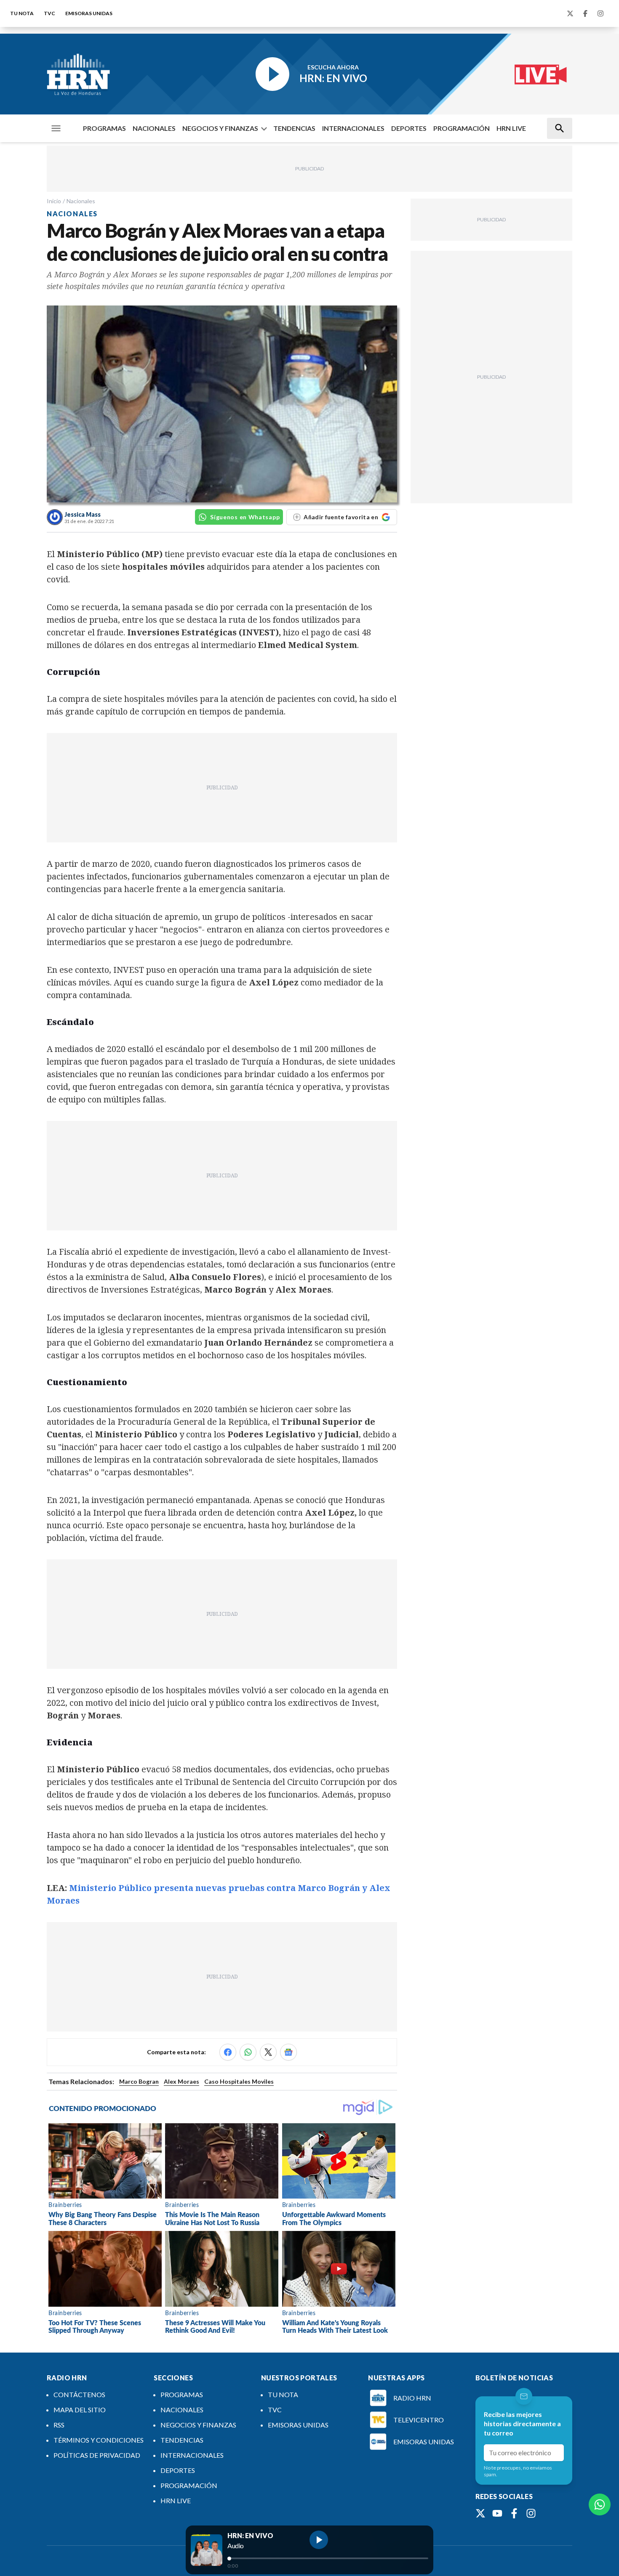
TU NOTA (22, 13)
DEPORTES (409, 128)
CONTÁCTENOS (79, 2394)
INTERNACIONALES (353, 128)
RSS (59, 2425)
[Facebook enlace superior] (585, 13)
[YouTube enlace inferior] (497, 2513)
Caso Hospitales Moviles (239, 2081)
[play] (319, 2540)
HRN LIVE (511, 128)
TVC (49, 13)
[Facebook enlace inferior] (514, 2513)
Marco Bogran (139, 2081)
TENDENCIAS (294, 128)
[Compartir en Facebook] (228, 2052)
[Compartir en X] (268, 2052)
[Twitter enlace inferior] (480, 2513)
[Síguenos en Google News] (288, 2052)
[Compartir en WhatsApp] (248, 2052)
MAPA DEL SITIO (80, 2410)
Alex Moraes (181, 2081)
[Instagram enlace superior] (600, 13)
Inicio (54, 201)
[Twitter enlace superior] (570, 13)
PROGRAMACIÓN (462, 128)
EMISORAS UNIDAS (89, 13)
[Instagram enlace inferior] (531, 2513)
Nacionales (81, 201)
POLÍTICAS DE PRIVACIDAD (97, 2455)
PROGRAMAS (104, 128)
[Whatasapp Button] (600, 2504)
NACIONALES (154, 128)
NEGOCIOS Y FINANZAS (220, 128)
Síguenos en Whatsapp (245, 517)
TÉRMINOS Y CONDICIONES (99, 2440)
